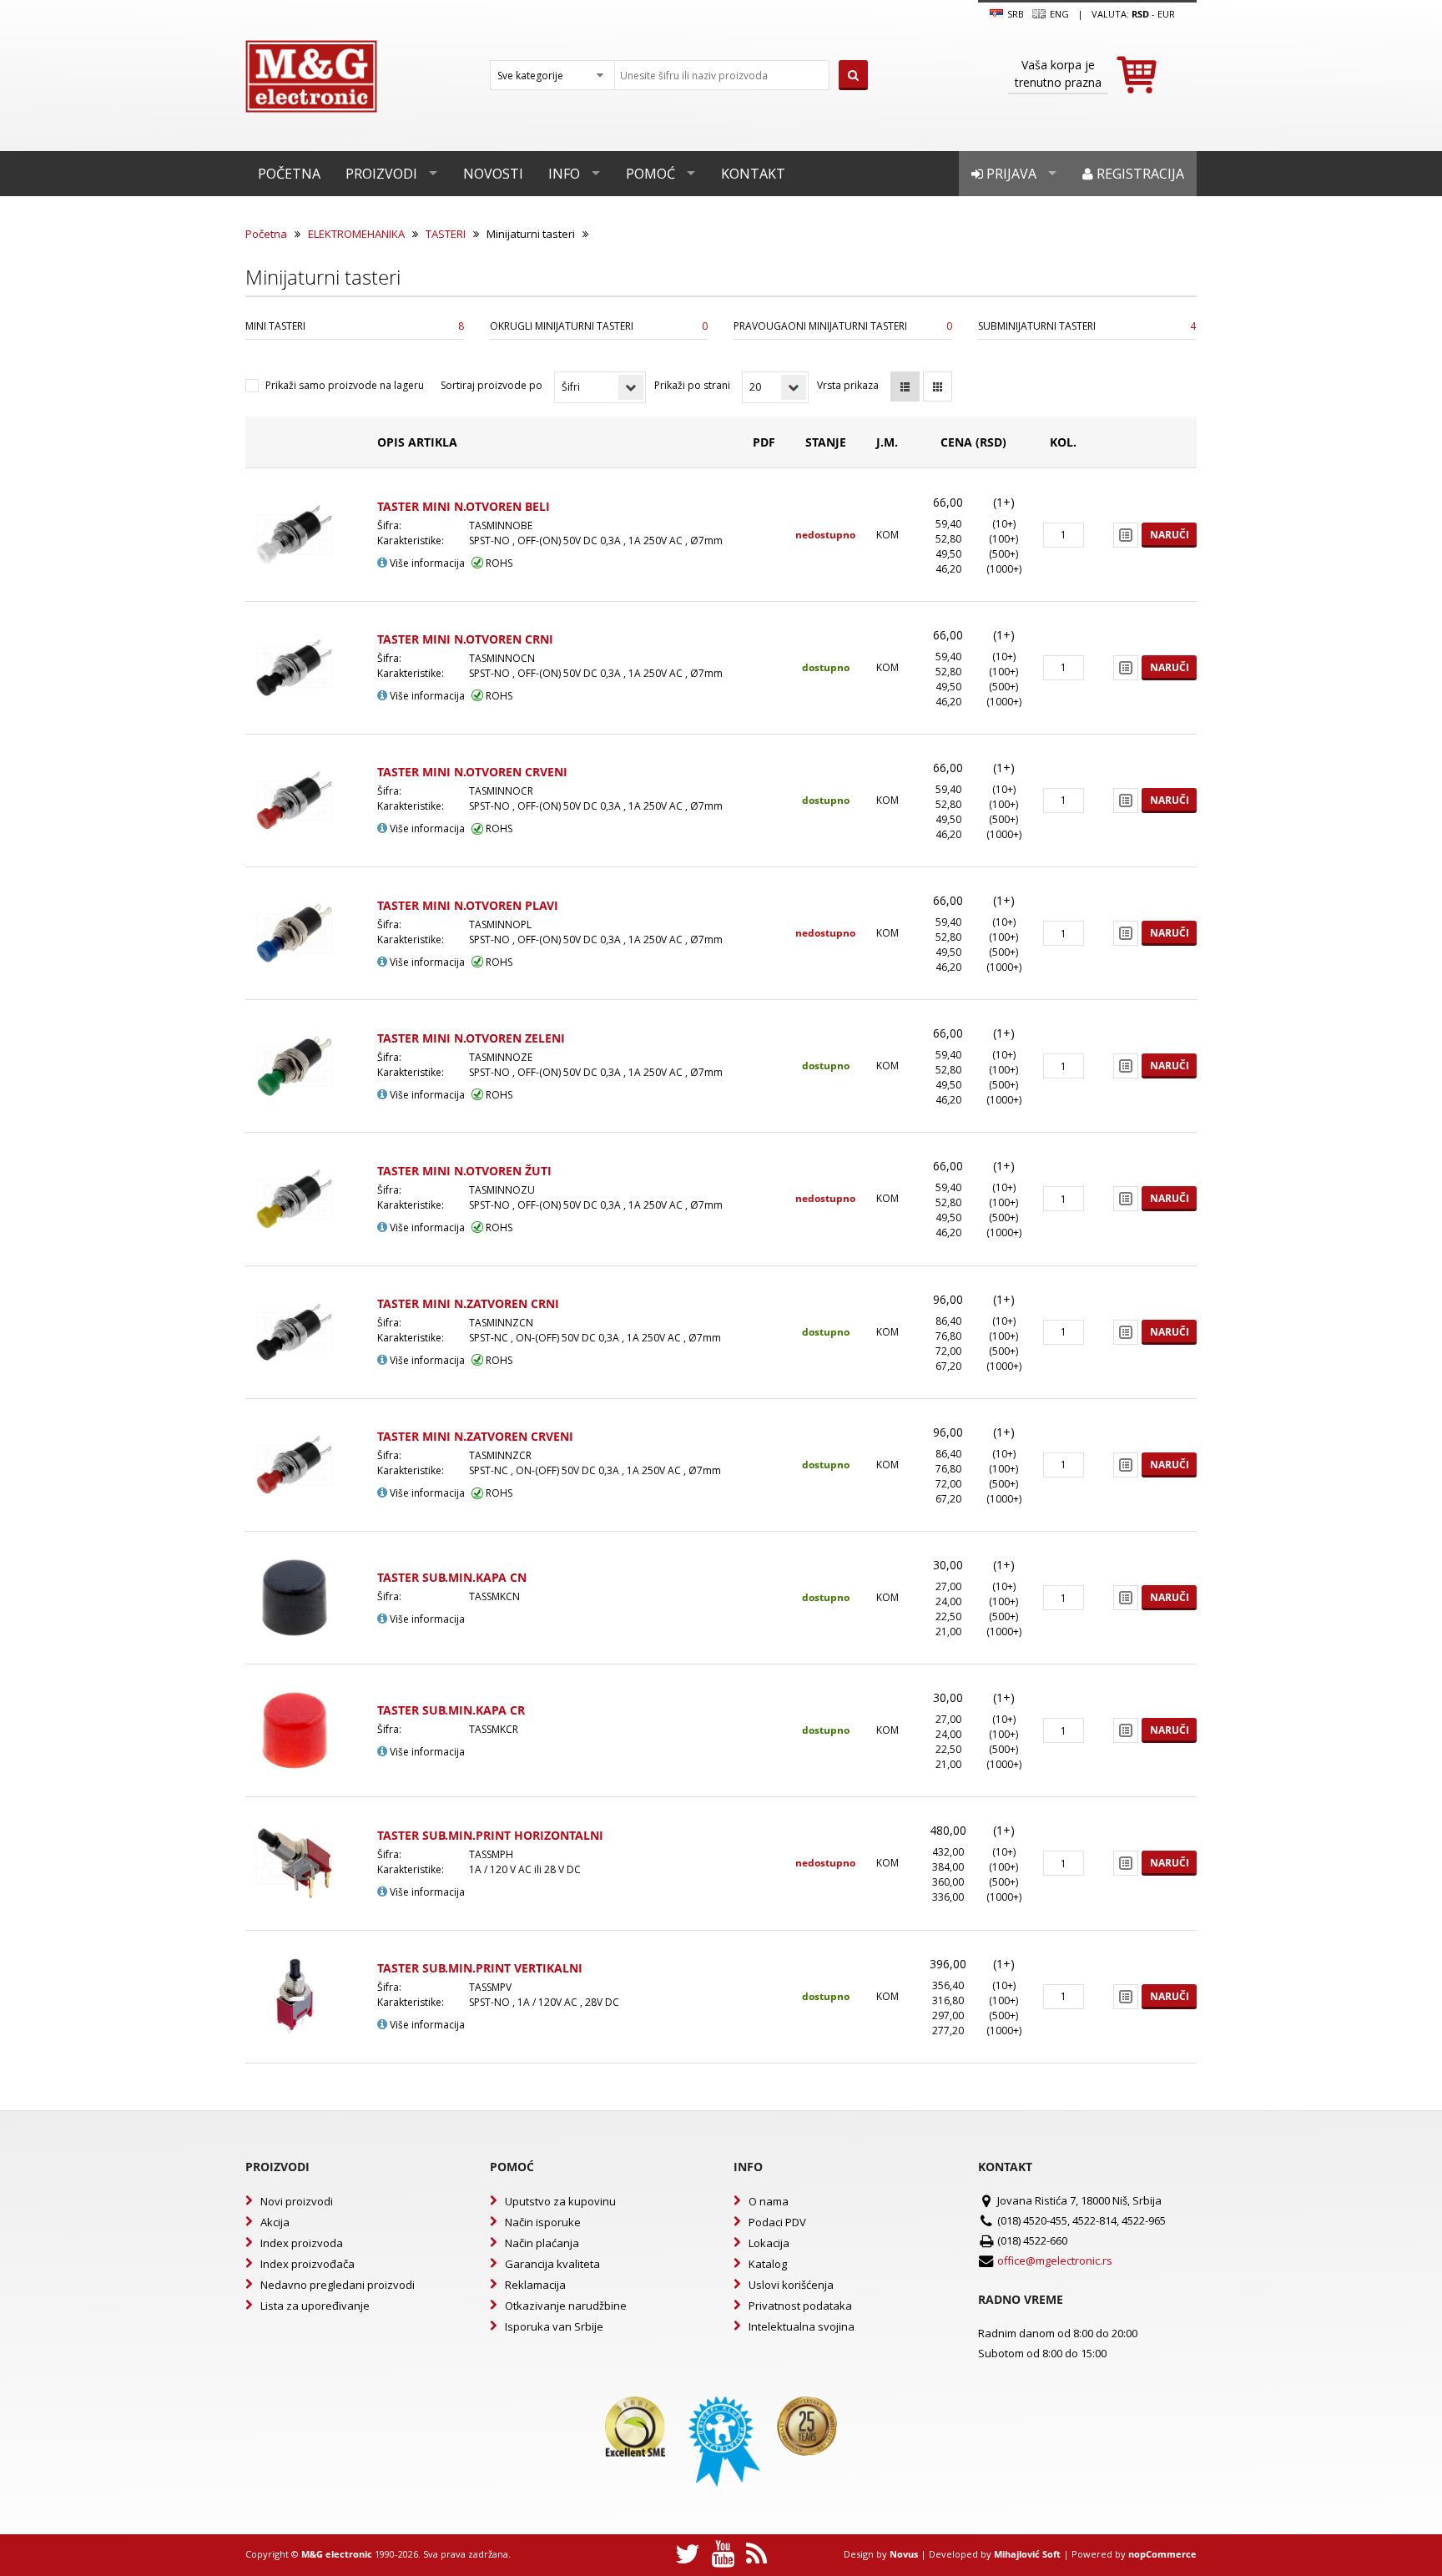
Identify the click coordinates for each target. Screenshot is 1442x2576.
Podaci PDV (777, 2222)
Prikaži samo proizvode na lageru (345, 385)
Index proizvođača (308, 2264)
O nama (769, 2201)
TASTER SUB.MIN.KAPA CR (451, 1710)
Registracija (1139, 174)
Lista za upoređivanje (315, 2306)
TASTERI (446, 234)
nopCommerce (1162, 2554)
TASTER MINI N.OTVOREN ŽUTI (464, 1171)
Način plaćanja (542, 2243)
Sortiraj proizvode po (492, 385)
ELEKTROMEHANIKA (356, 234)
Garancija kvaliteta (552, 2264)
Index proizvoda (302, 2243)
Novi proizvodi (297, 2201)
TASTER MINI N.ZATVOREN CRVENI (475, 1436)
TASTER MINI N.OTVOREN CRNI (465, 639)
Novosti (493, 174)
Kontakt (753, 174)
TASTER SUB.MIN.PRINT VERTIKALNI (480, 1968)
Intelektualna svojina (802, 2326)
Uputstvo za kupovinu (560, 2201)
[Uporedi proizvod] (1126, 535)
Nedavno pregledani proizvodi (338, 2285)
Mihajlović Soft (1027, 2554)
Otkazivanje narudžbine (566, 2306)
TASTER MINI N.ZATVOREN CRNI (468, 1303)
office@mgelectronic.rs (1055, 2260)
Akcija (275, 2222)
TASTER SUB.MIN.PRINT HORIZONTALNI (490, 1835)
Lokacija (769, 2243)
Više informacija (426, 563)
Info (564, 174)
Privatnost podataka (800, 2306)
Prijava (1010, 174)
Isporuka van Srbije (554, 2326)
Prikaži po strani (692, 385)
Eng (1058, 14)
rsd (1140, 14)
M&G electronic (337, 2554)
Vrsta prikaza (848, 385)
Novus (904, 2554)
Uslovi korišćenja (791, 2285)
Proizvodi (381, 174)
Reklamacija (535, 2285)
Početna (289, 174)
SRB (1014, 14)
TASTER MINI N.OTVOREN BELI (464, 506)
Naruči (1170, 535)
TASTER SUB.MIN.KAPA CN (452, 1577)
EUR (1166, 14)
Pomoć (650, 174)
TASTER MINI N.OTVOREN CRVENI (472, 772)
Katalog (768, 2264)
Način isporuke (543, 2222)
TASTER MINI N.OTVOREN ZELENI (471, 1038)
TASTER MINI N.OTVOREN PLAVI (468, 905)
